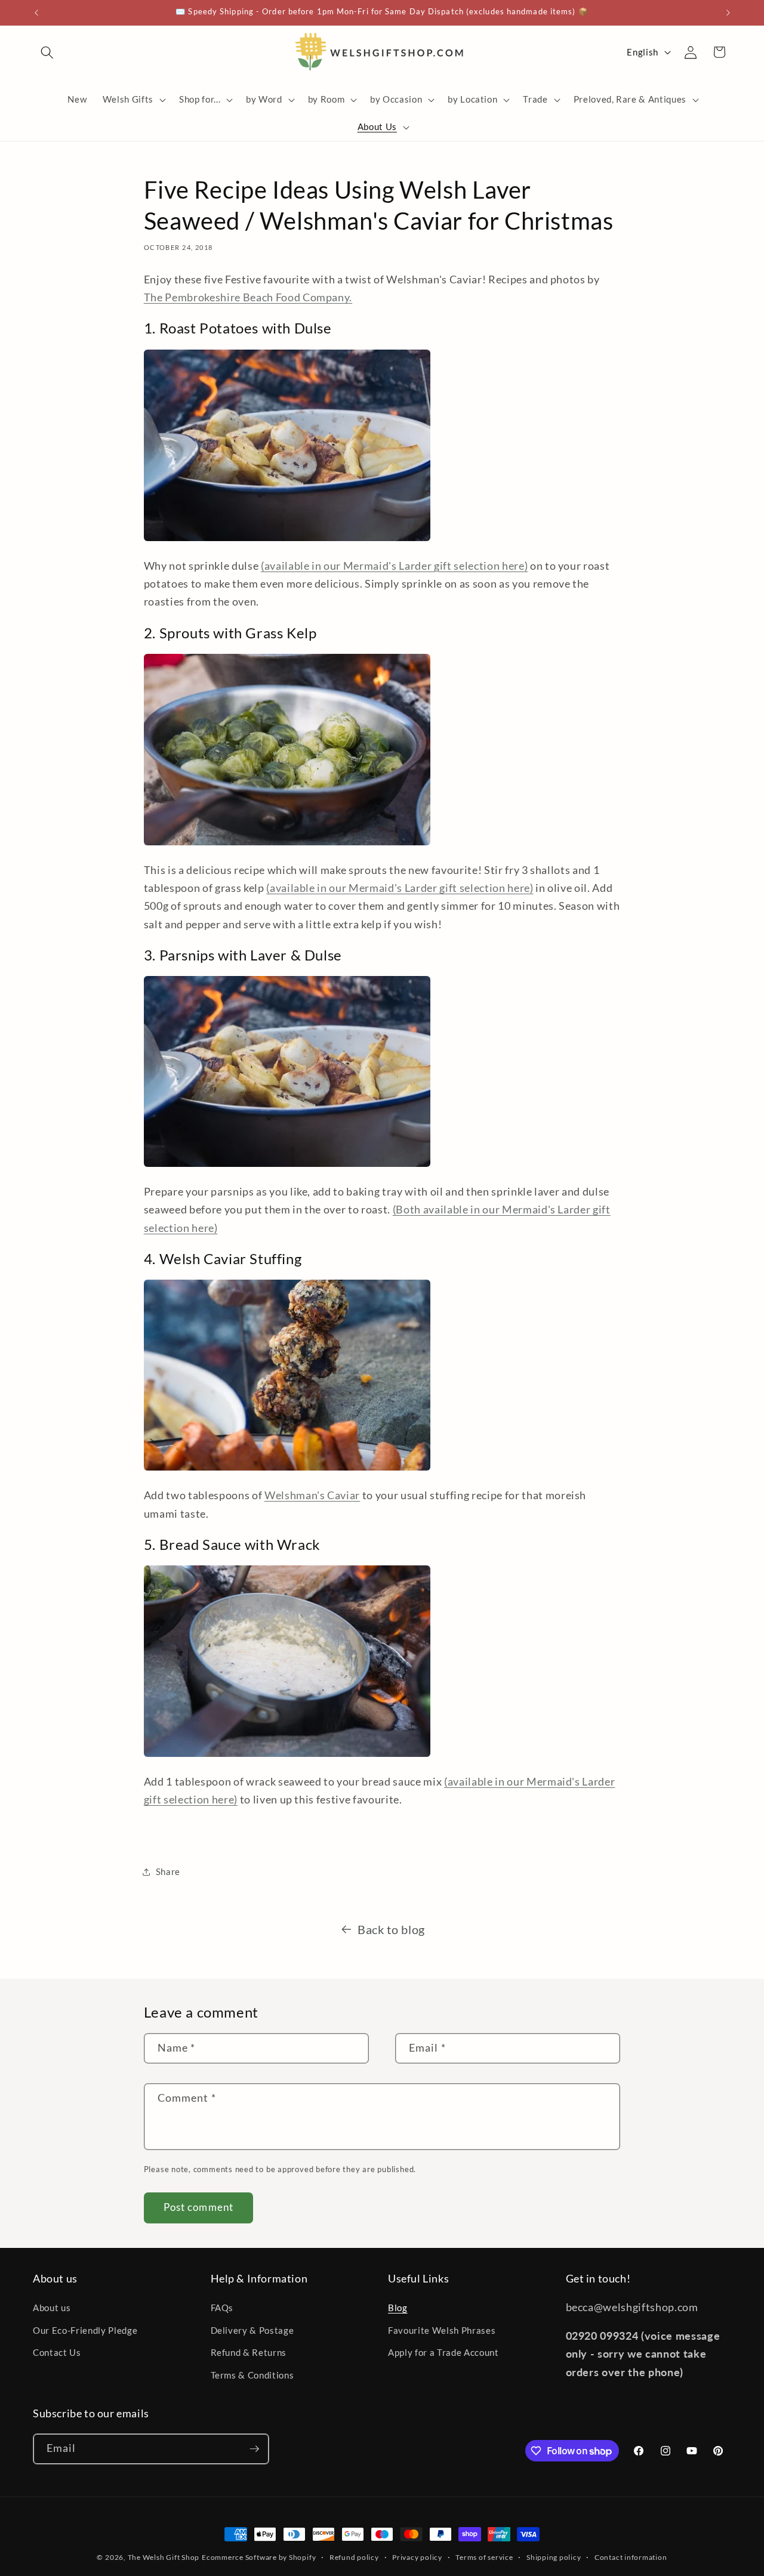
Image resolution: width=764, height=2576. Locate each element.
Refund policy (354, 2557)
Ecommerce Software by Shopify (259, 2557)
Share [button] (168, 1871)
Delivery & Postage (252, 2330)
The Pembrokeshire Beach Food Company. (248, 297)
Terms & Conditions (252, 2375)
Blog (398, 2308)
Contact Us (57, 2353)
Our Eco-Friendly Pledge (85, 2330)
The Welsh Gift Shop (164, 2557)
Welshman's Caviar (312, 1495)
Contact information (631, 2557)
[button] (47, 52)
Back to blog (391, 1929)
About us (52, 2308)
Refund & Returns (249, 2353)
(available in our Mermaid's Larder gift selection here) (394, 566)
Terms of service (484, 2557)
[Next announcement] (728, 13)
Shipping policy (554, 2557)
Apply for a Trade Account (443, 2353)
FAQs (222, 2308)
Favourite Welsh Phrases (442, 2330)
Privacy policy (417, 2557)
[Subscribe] (254, 2449)
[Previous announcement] (36, 13)
